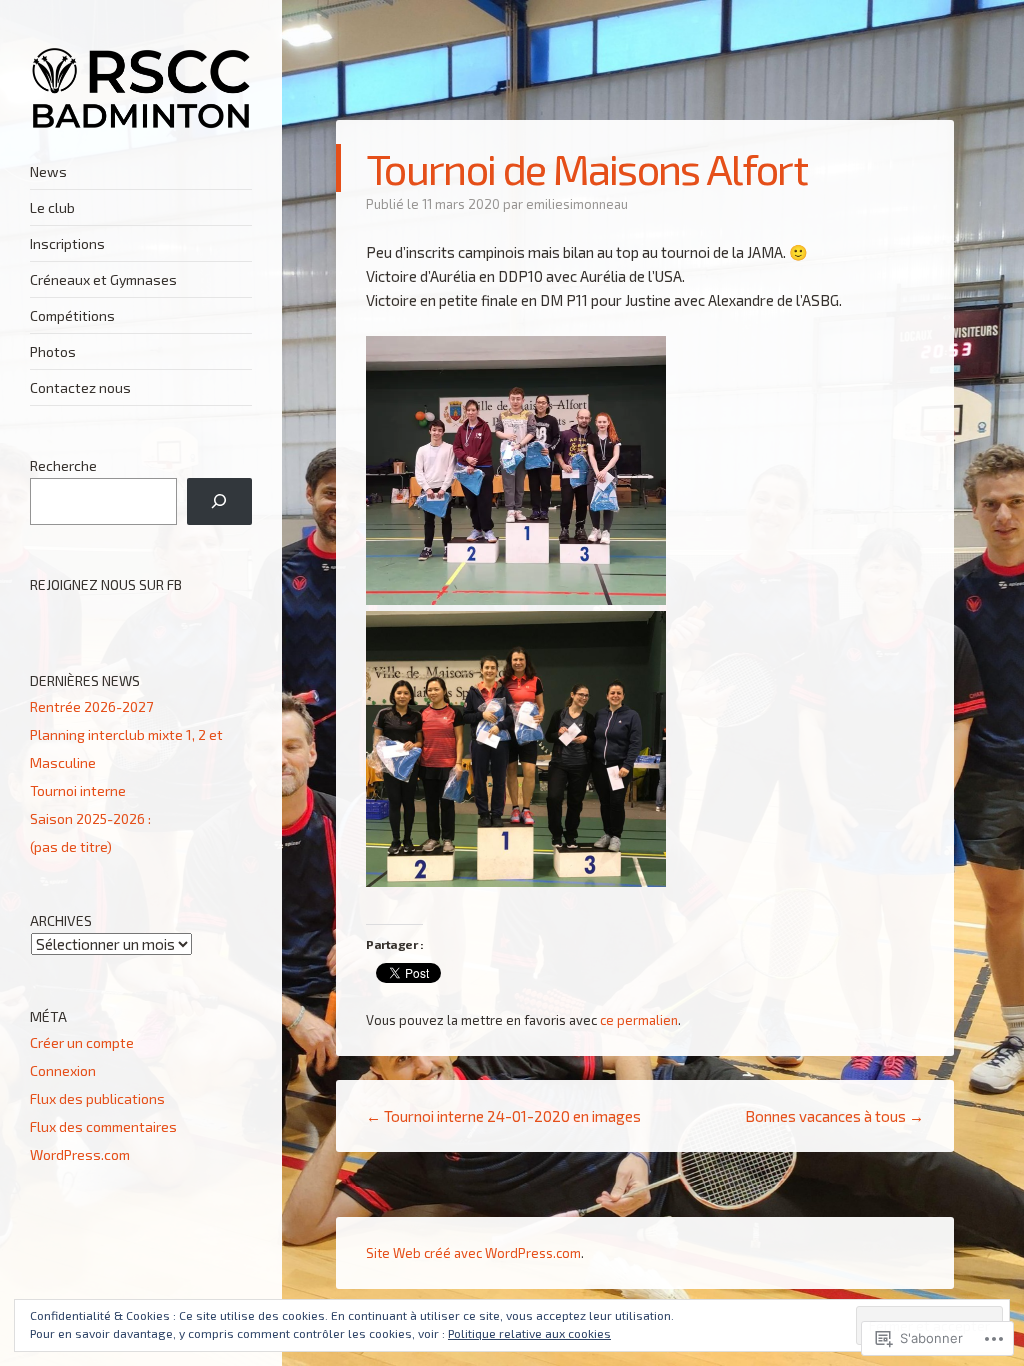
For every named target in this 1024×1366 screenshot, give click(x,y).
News (48, 171)
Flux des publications (97, 1098)
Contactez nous (80, 387)
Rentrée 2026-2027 (91, 706)
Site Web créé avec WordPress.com (473, 1253)
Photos (53, 351)
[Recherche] (219, 501)
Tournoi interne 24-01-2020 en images (503, 1116)
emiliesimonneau (577, 204)
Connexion (63, 1070)
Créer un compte (82, 1042)
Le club (52, 207)
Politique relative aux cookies (529, 1333)
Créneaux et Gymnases (103, 279)
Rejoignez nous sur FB (106, 584)
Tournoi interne (78, 790)
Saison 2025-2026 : (93, 818)
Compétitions (72, 315)
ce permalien (639, 1020)
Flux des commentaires (103, 1126)
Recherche (63, 465)
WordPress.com (80, 1154)
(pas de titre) (71, 846)
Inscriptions (67, 243)
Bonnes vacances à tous (834, 1116)
